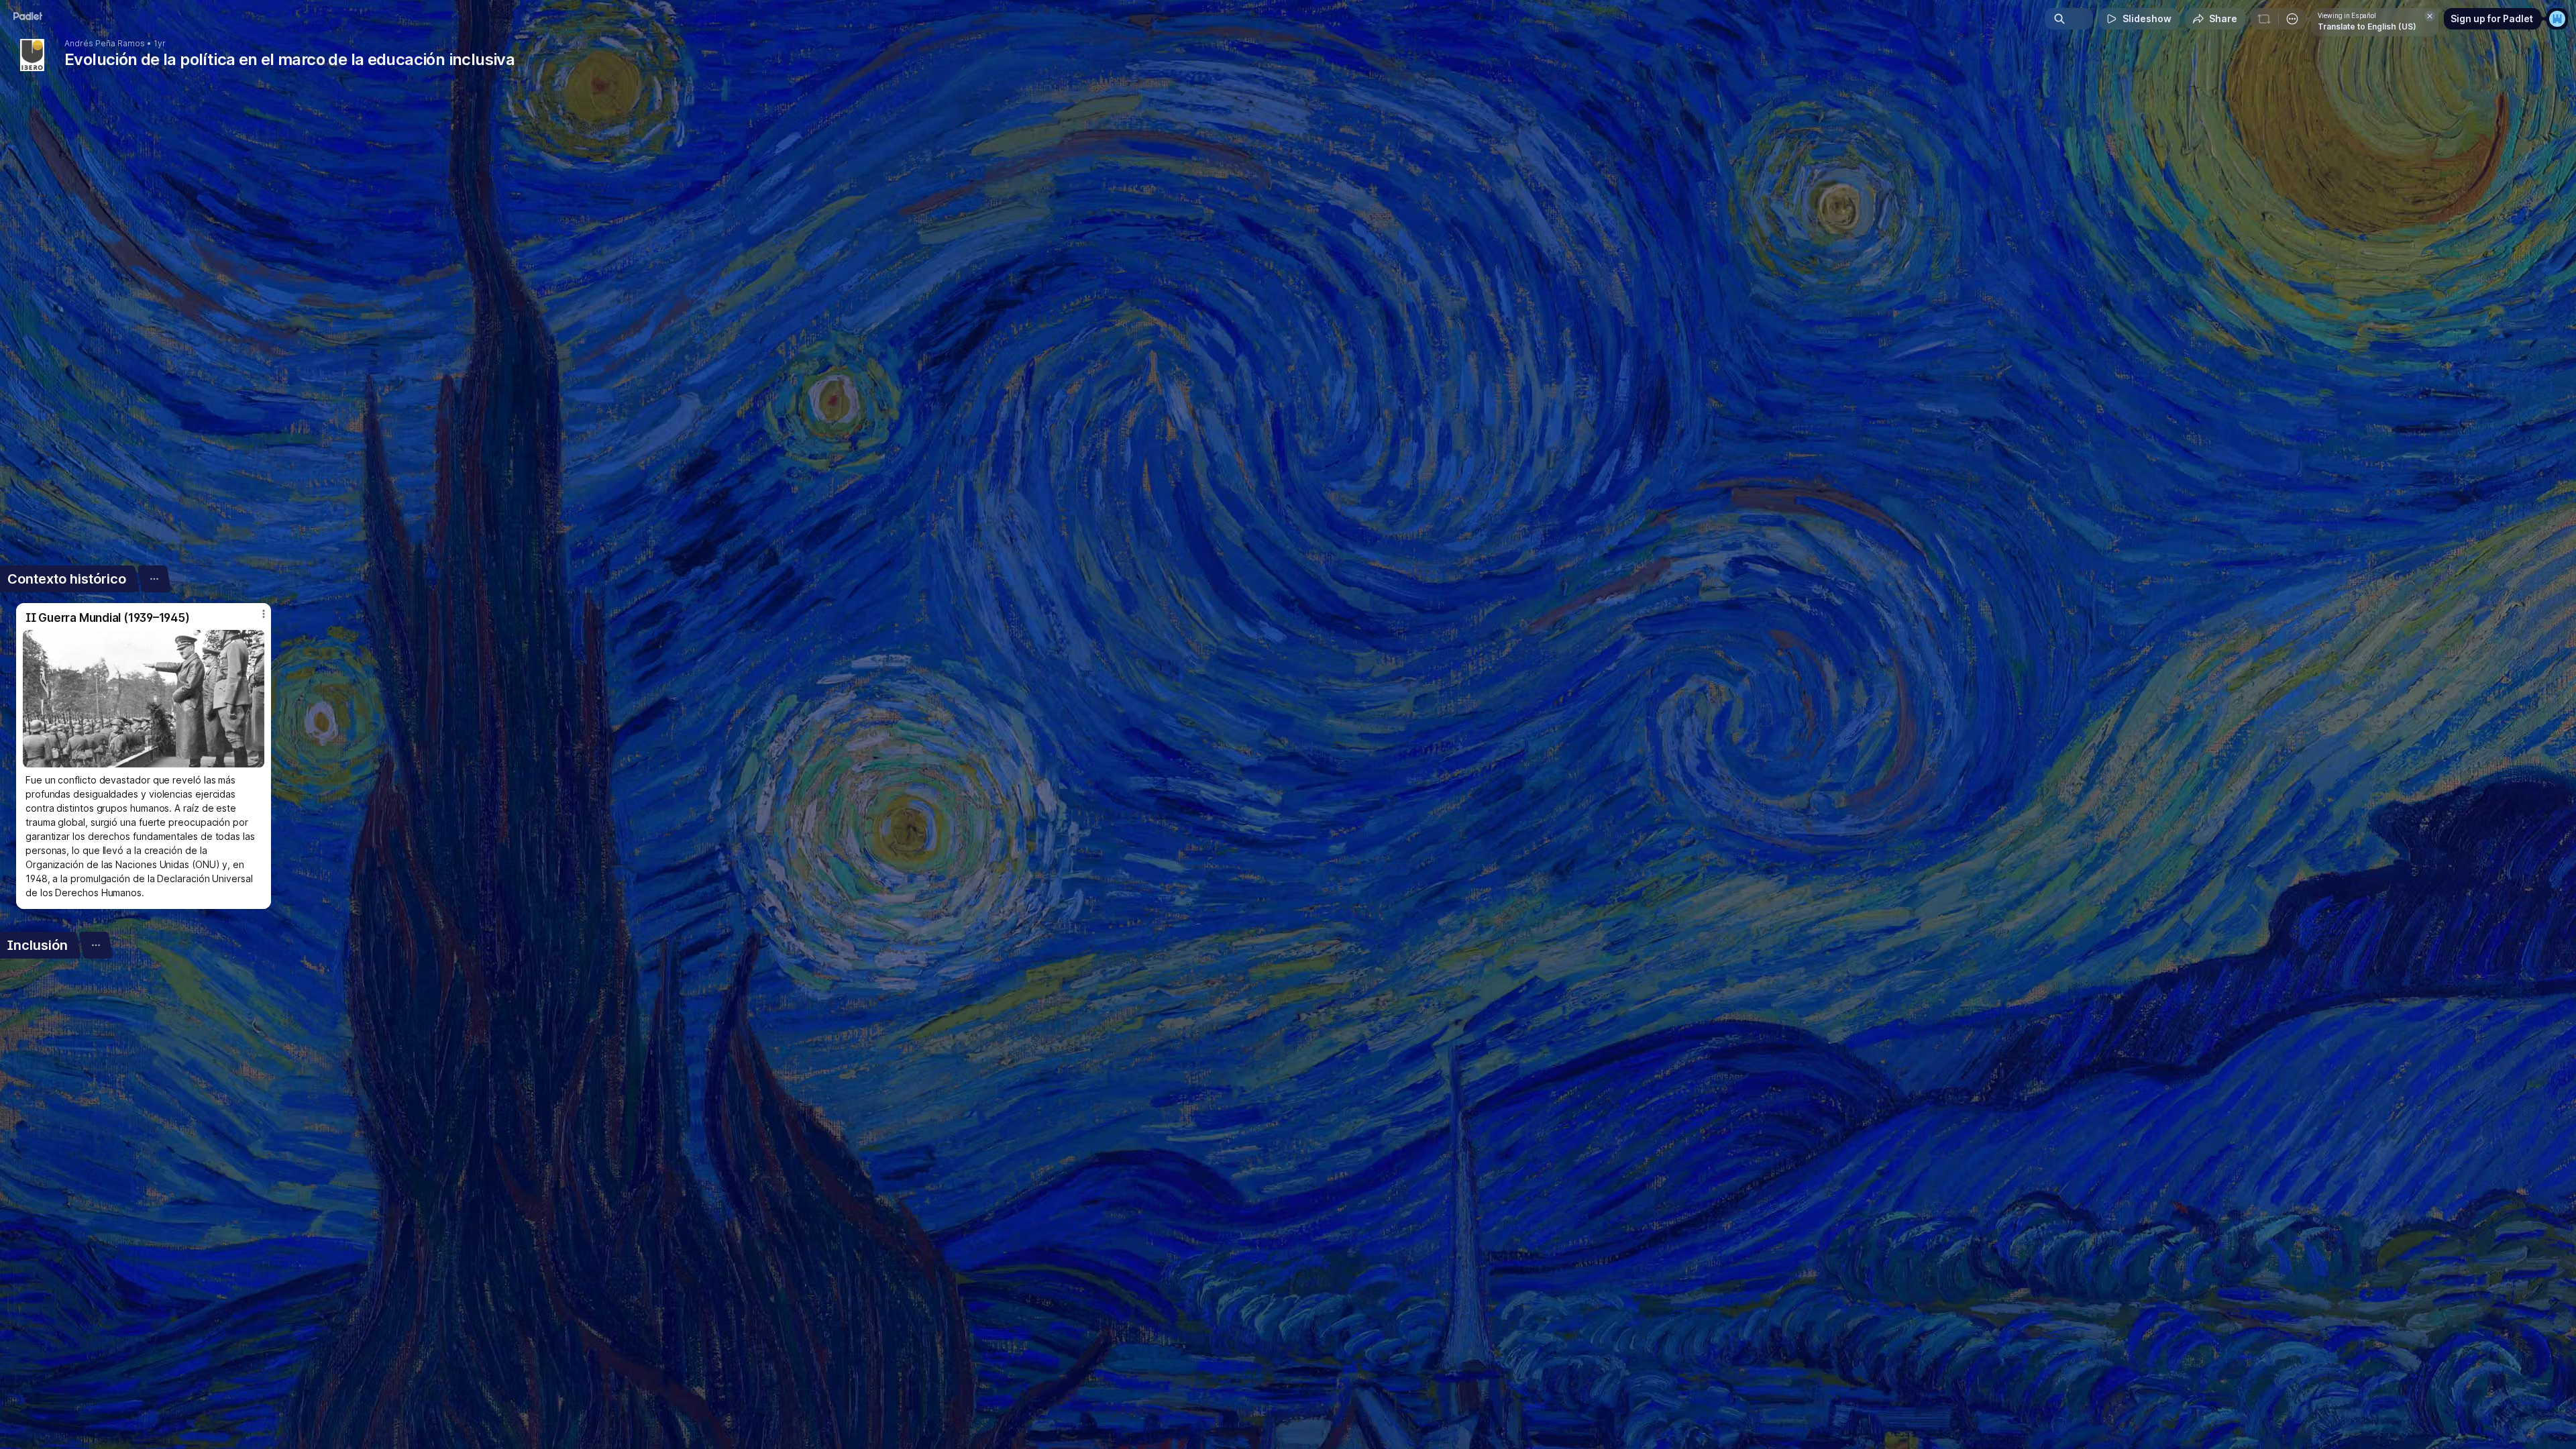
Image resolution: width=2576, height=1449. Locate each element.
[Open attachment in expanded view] (144, 699)
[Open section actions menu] (154, 579)
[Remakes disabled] (2264, 19)
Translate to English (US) (2367, 26)
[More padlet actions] (2292, 19)
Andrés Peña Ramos (105, 44)
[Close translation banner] (2430, 16)
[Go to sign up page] (2557, 19)
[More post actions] (264, 614)
